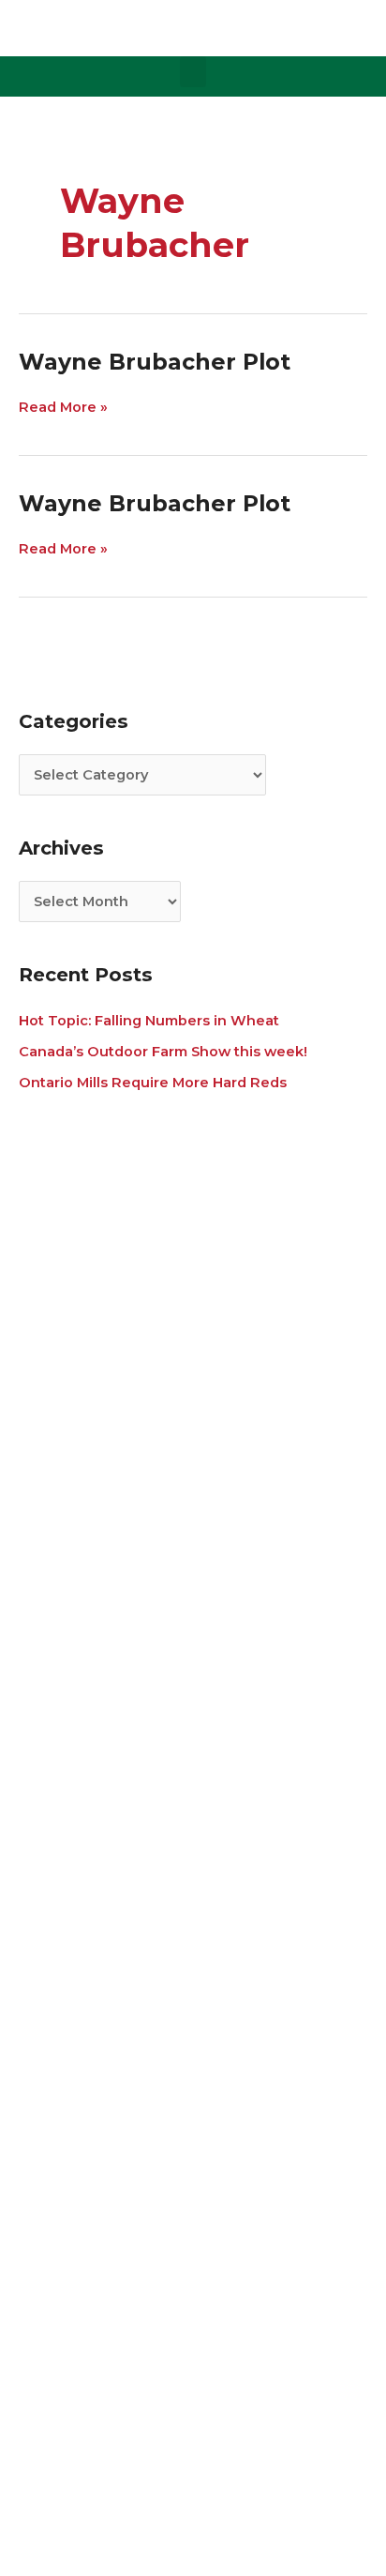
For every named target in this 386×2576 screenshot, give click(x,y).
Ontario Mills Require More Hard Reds (153, 1083)
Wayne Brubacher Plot (155, 362)
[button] (193, 72)
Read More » (63, 407)
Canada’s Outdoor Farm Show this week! (163, 1052)
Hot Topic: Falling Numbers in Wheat (149, 1021)
